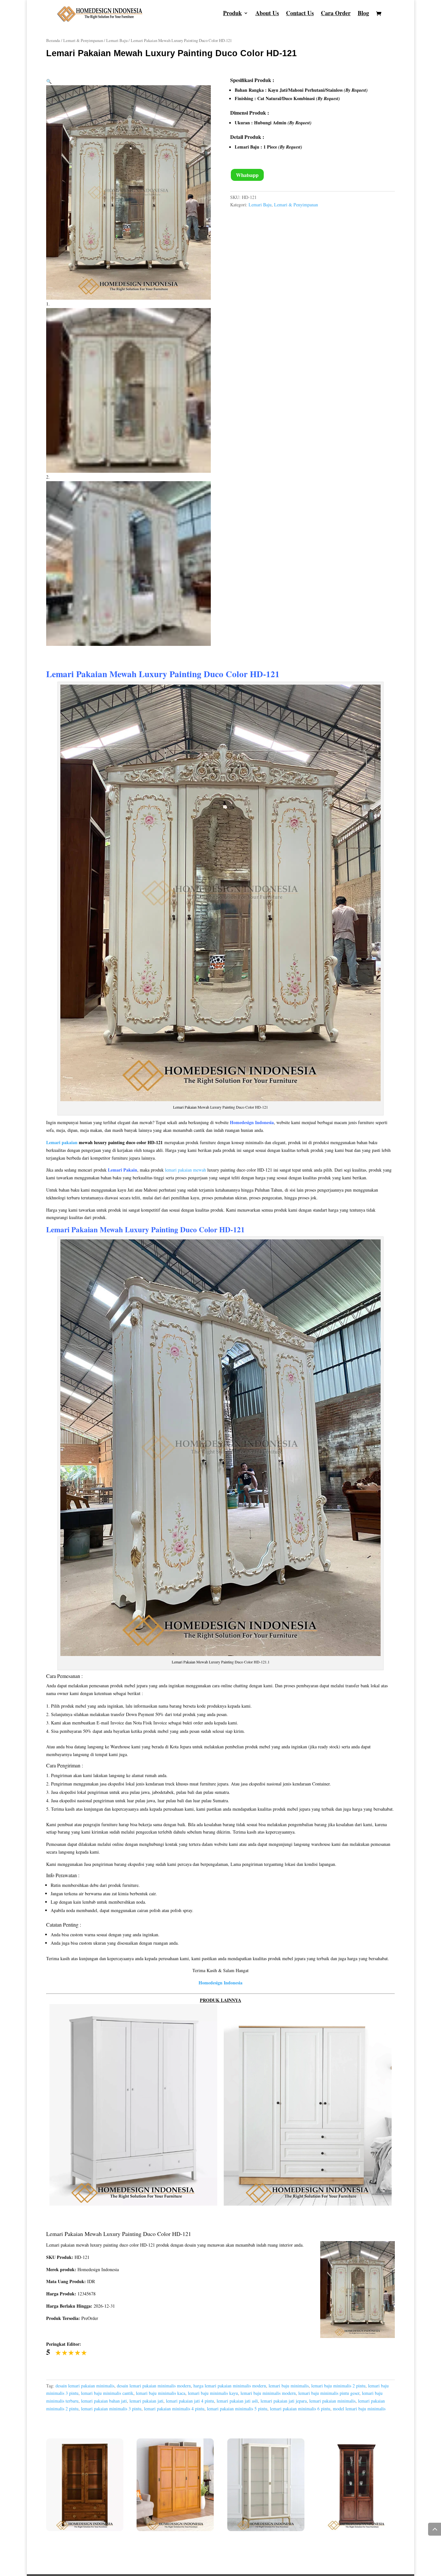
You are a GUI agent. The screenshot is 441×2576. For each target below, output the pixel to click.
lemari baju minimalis (289, 2386)
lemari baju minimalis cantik (107, 2393)
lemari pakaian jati (146, 2401)
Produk (232, 14)
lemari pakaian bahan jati (104, 2401)
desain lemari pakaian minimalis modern (154, 2386)
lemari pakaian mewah (185, 1170)
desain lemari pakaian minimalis (85, 2386)
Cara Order (336, 14)
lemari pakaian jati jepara (284, 2401)
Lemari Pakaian (72, 1229)
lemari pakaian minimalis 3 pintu (111, 2409)
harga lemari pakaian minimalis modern (230, 2386)
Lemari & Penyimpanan (83, 40)
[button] (49, 81)
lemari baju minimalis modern (268, 2393)
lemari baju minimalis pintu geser (329, 2393)
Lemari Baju (117, 40)
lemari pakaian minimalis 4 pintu (174, 2409)
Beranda (53, 40)
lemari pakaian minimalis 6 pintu (300, 2409)
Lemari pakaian (62, 1142)
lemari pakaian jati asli (237, 2401)
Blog (363, 14)
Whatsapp (247, 175)
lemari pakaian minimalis (332, 2401)
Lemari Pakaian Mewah (91, 674)
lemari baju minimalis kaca (161, 2393)
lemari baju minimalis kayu (213, 2393)
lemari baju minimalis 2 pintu (338, 2386)
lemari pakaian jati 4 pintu (190, 2401)
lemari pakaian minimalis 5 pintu (237, 2409)
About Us (267, 14)
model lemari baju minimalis (359, 2409)
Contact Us (300, 14)
